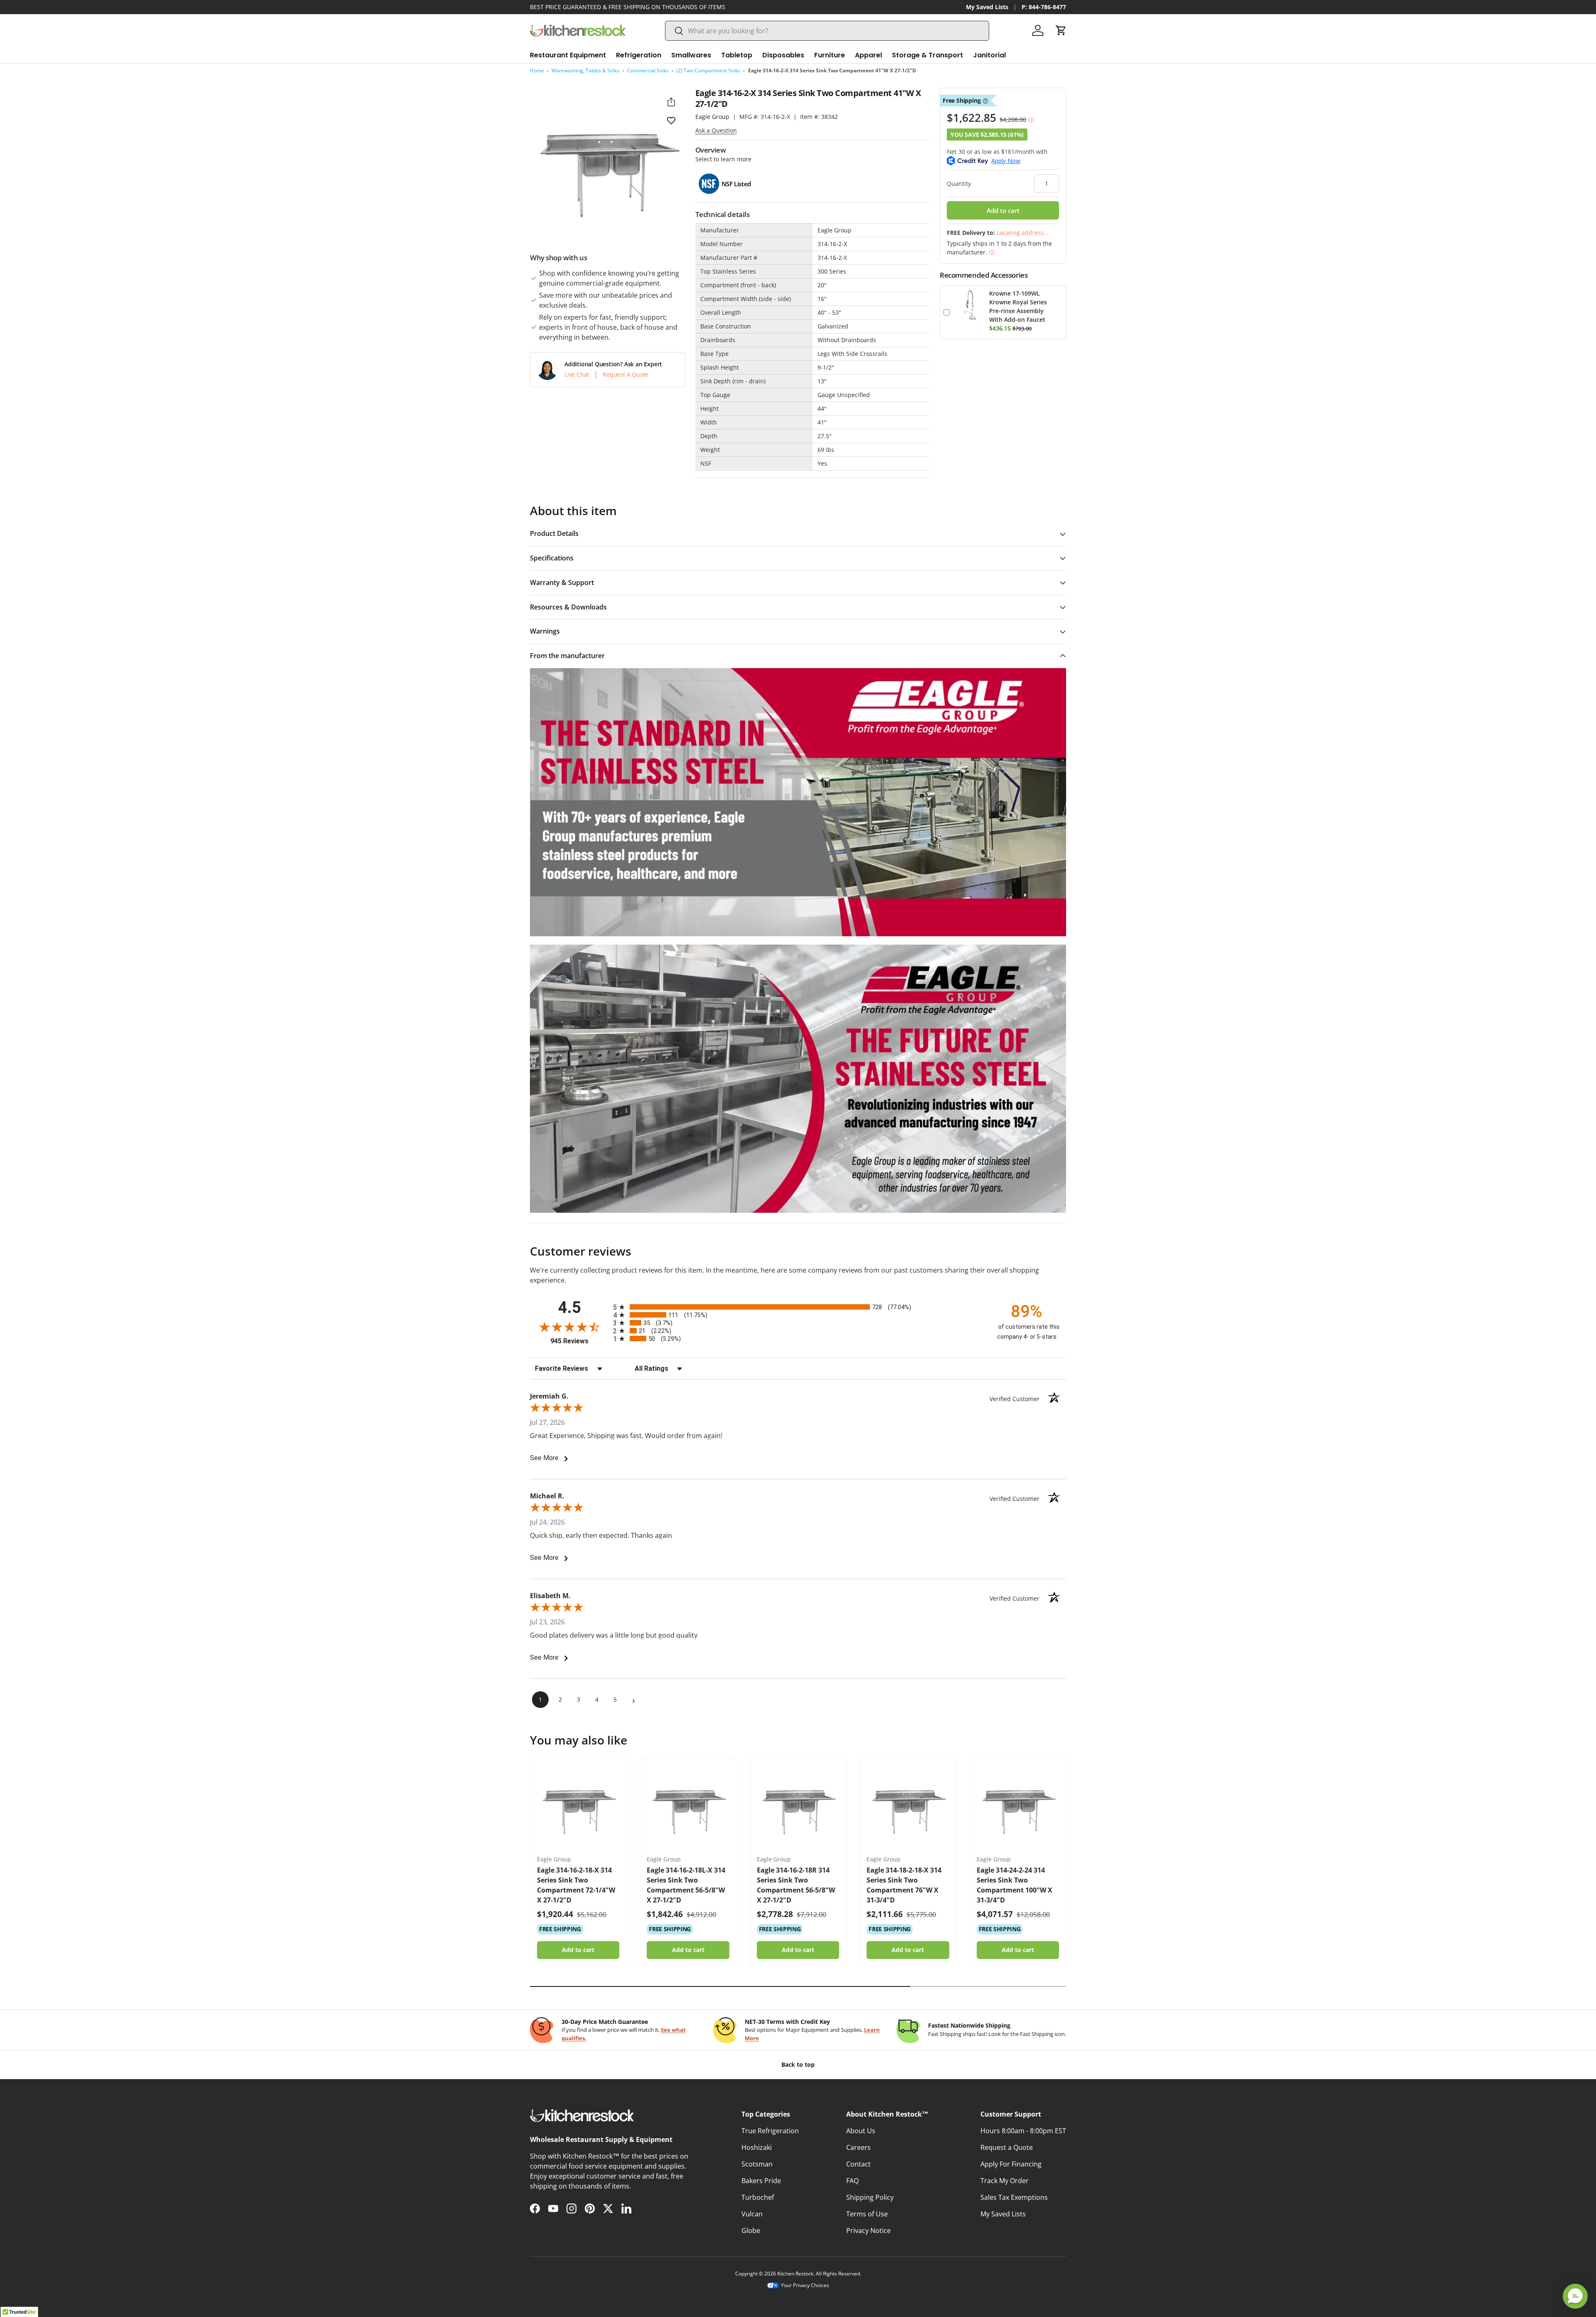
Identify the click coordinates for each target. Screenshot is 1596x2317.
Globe (751, 2231)
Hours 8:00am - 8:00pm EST (1023, 2131)
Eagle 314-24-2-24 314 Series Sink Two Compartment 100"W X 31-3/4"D (1015, 1885)
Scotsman (757, 2164)
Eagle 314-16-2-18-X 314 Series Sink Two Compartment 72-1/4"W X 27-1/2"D (576, 1885)
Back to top (798, 2064)
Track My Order (1005, 2181)
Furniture (830, 55)
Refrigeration (639, 55)
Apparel (868, 55)
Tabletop (737, 55)
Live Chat (577, 375)
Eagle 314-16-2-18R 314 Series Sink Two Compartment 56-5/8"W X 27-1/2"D (796, 1885)
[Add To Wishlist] (671, 120)
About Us (861, 2131)
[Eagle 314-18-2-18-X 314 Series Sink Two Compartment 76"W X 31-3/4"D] (908, 1807)
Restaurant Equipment (568, 55)
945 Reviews (580, 1341)
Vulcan (752, 2214)
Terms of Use (867, 2214)
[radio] (798, 1307)
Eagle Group (712, 117)
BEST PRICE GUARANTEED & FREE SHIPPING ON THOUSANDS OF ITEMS (628, 7)
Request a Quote (1007, 2147)
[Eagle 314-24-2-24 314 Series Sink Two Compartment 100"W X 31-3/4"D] (1018, 1807)
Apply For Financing (1011, 2164)
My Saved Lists (987, 7)
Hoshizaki (757, 2147)
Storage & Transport (927, 55)
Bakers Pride (761, 2181)
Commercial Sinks (648, 70)
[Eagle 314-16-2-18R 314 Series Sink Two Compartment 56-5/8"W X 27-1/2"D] (798, 1807)
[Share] (671, 102)
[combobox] (827, 31)
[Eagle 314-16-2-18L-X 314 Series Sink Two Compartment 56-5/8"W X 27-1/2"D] (688, 1807)
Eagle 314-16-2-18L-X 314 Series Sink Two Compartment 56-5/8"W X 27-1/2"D (686, 1885)
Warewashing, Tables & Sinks (585, 70)
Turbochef (758, 2197)
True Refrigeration (770, 2131)
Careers (858, 2147)
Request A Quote (626, 375)
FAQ (852, 2181)
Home (537, 70)
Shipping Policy (870, 2197)
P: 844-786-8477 (1044, 7)
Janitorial (989, 55)
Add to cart (1003, 210)
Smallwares (691, 55)
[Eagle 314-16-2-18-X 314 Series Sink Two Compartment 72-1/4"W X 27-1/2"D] (578, 1807)
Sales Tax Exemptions (1014, 2197)
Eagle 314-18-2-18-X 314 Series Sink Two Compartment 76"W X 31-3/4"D (904, 1885)
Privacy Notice (868, 2231)
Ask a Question (716, 130)
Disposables (783, 55)
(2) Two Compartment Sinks (708, 70)
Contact (858, 2164)
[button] (1061, 30)
